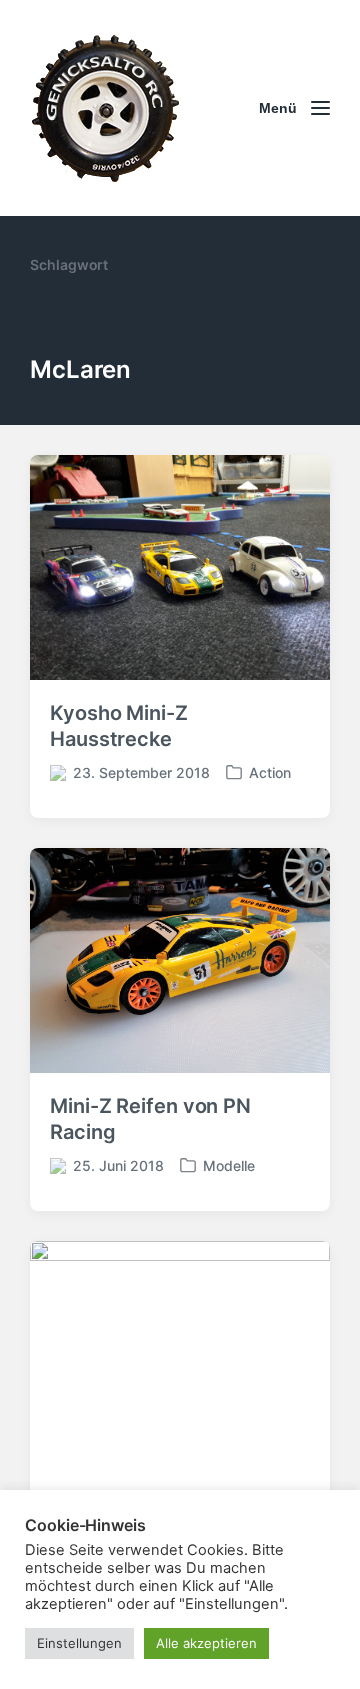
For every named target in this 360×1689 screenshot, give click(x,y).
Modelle (229, 1165)
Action (270, 772)
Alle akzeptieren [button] (206, 1643)
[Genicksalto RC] (105, 108)
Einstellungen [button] (79, 1643)
